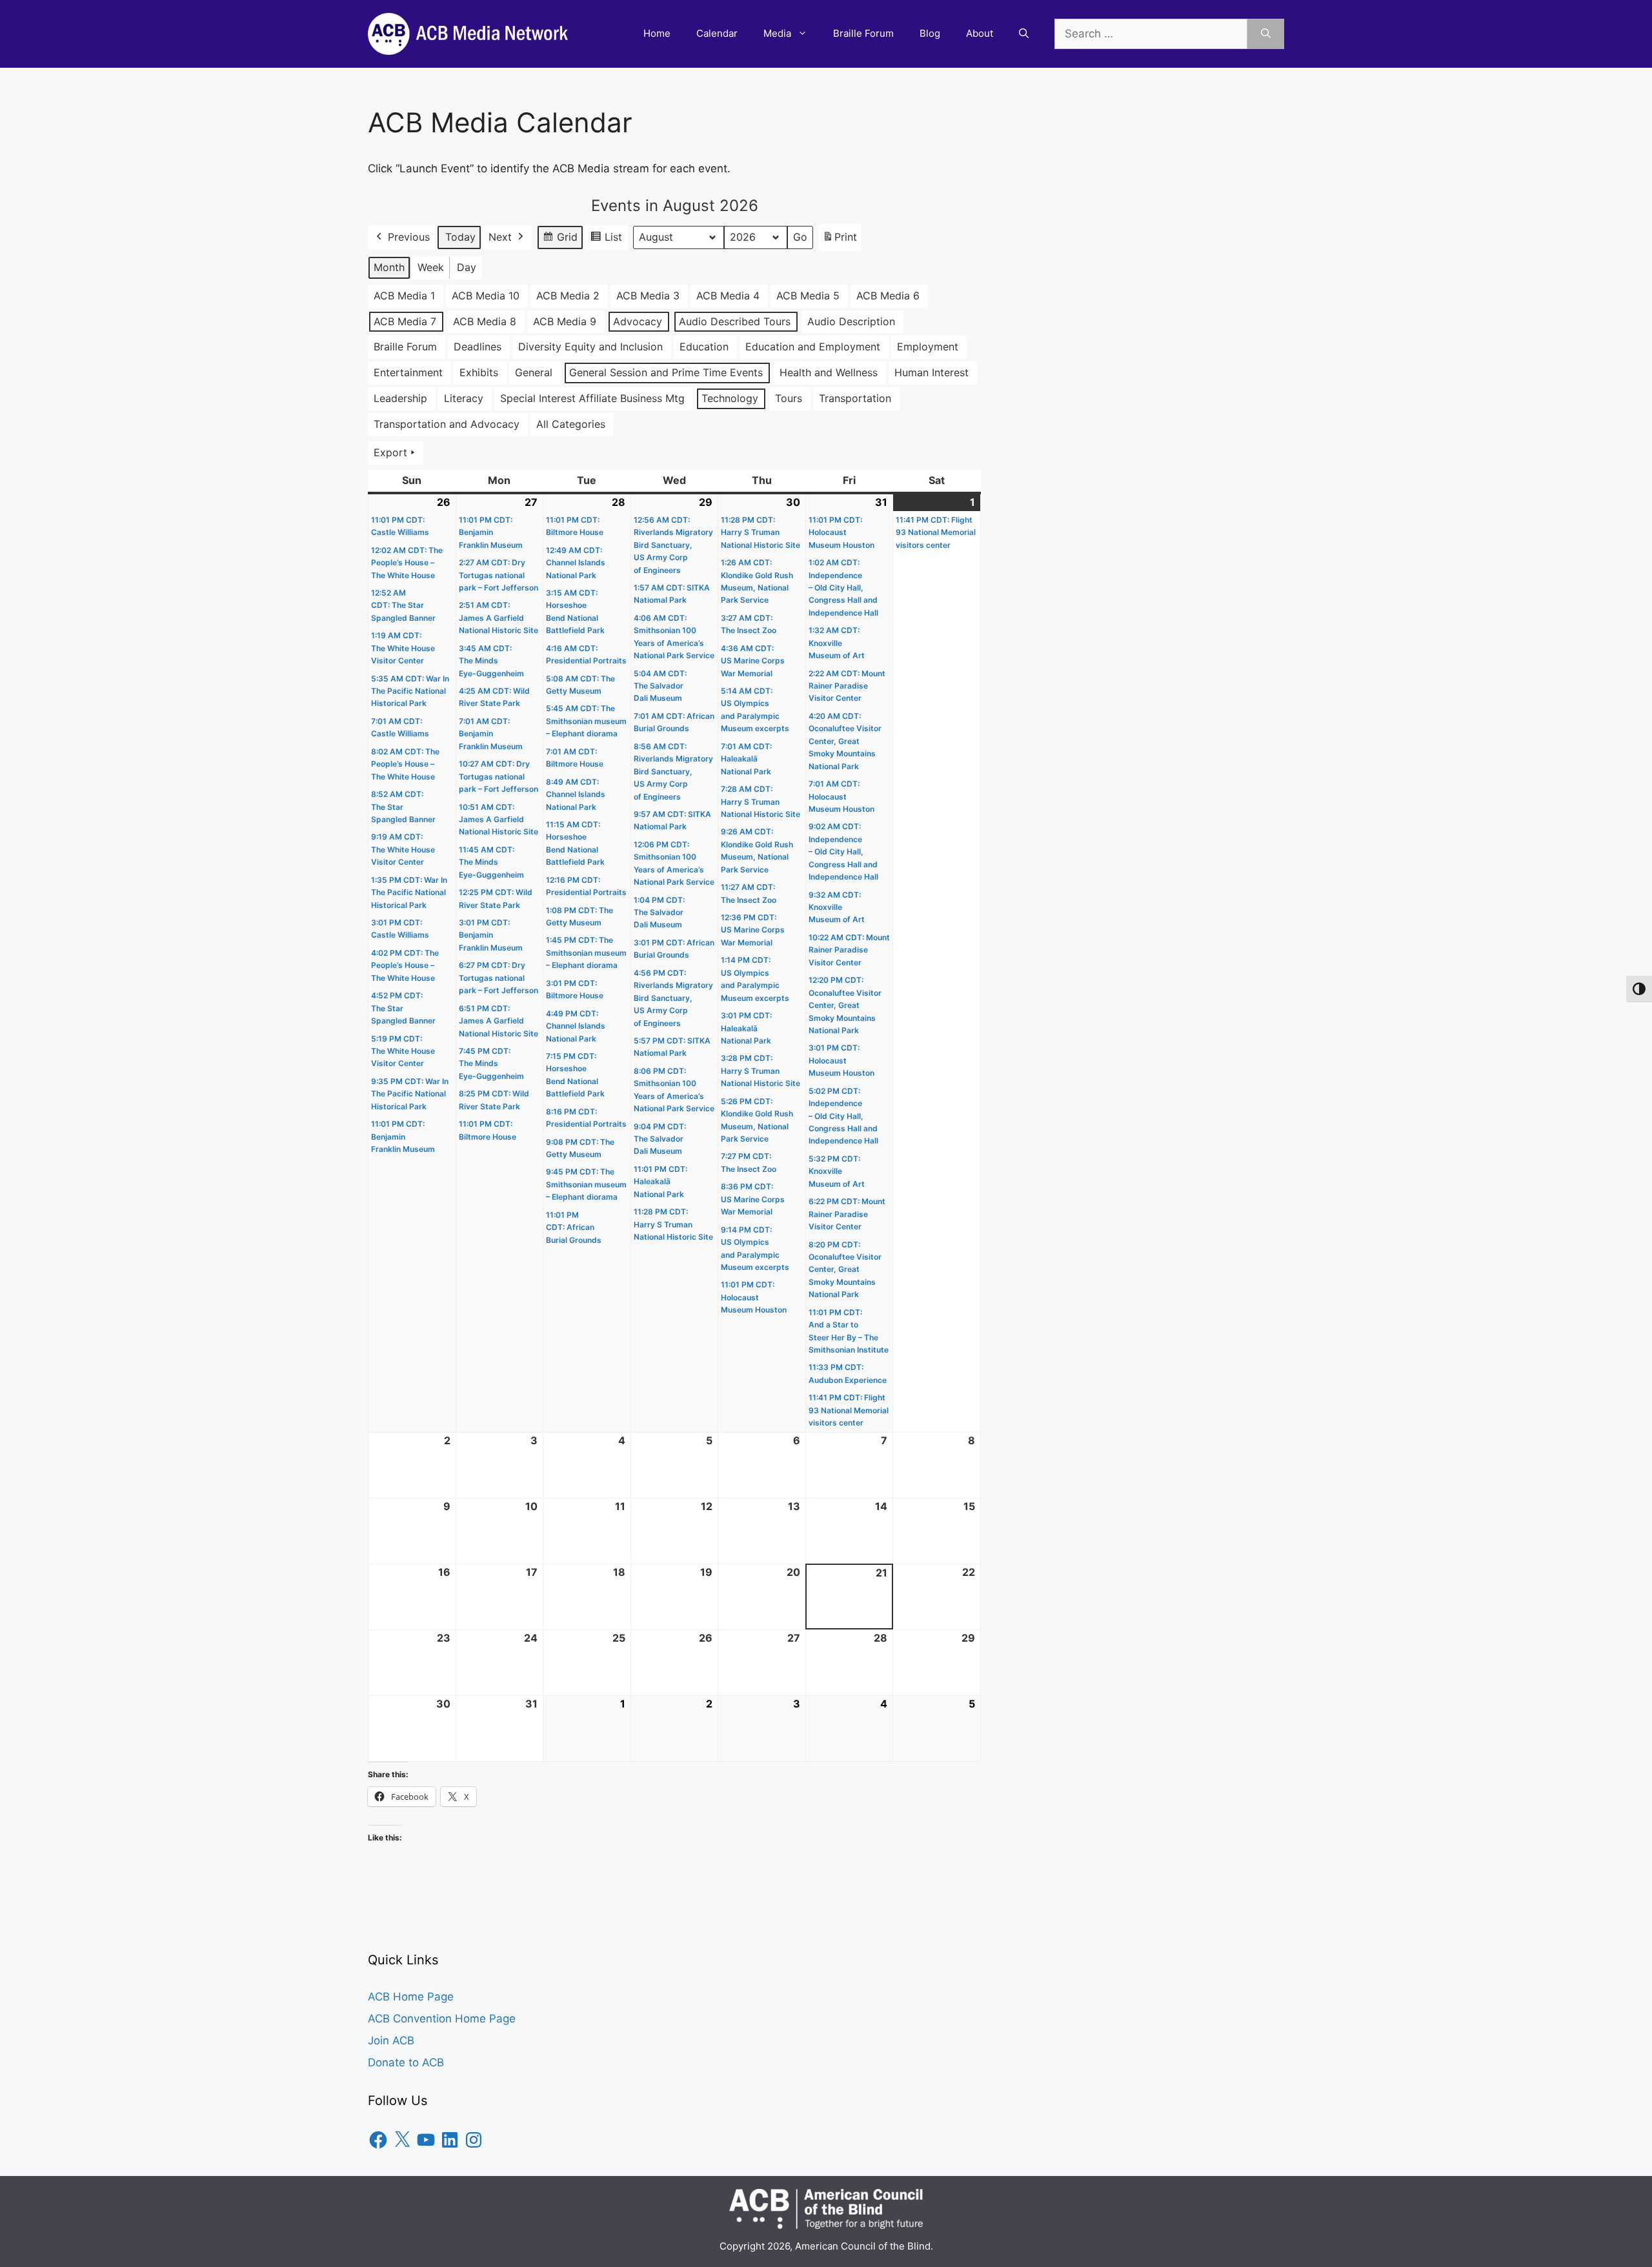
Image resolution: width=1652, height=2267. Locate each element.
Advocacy (638, 321)
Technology (730, 398)
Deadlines (478, 347)
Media (777, 33)
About (980, 33)
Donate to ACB (406, 2062)
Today (460, 237)
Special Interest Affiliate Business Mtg (592, 398)
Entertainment (408, 372)
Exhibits (479, 372)
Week (431, 267)
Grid (560, 240)
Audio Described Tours (735, 321)
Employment (928, 347)
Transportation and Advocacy (447, 424)
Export (390, 452)
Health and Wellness (829, 372)
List (606, 240)
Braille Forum (863, 33)
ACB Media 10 (486, 296)
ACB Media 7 (405, 321)
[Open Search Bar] (1024, 34)
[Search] (1266, 34)
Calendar (717, 33)
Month (389, 267)
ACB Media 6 (888, 296)
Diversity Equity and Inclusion (590, 347)
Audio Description (851, 321)
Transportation (855, 398)
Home (657, 33)
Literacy (464, 398)
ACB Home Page (411, 1997)
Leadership (400, 398)
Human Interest (932, 372)
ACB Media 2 (568, 296)
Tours (789, 398)
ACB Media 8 (485, 321)
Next (500, 237)
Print (840, 241)
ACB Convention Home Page (442, 2019)
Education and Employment (813, 347)
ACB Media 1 (404, 296)
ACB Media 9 (565, 321)
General (534, 372)
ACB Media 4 (728, 296)
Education (704, 347)
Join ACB (391, 2040)
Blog (930, 33)
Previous (409, 237)
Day (467, 267)
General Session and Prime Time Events (666, 372)
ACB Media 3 (648, 296)
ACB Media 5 (808, 296)
